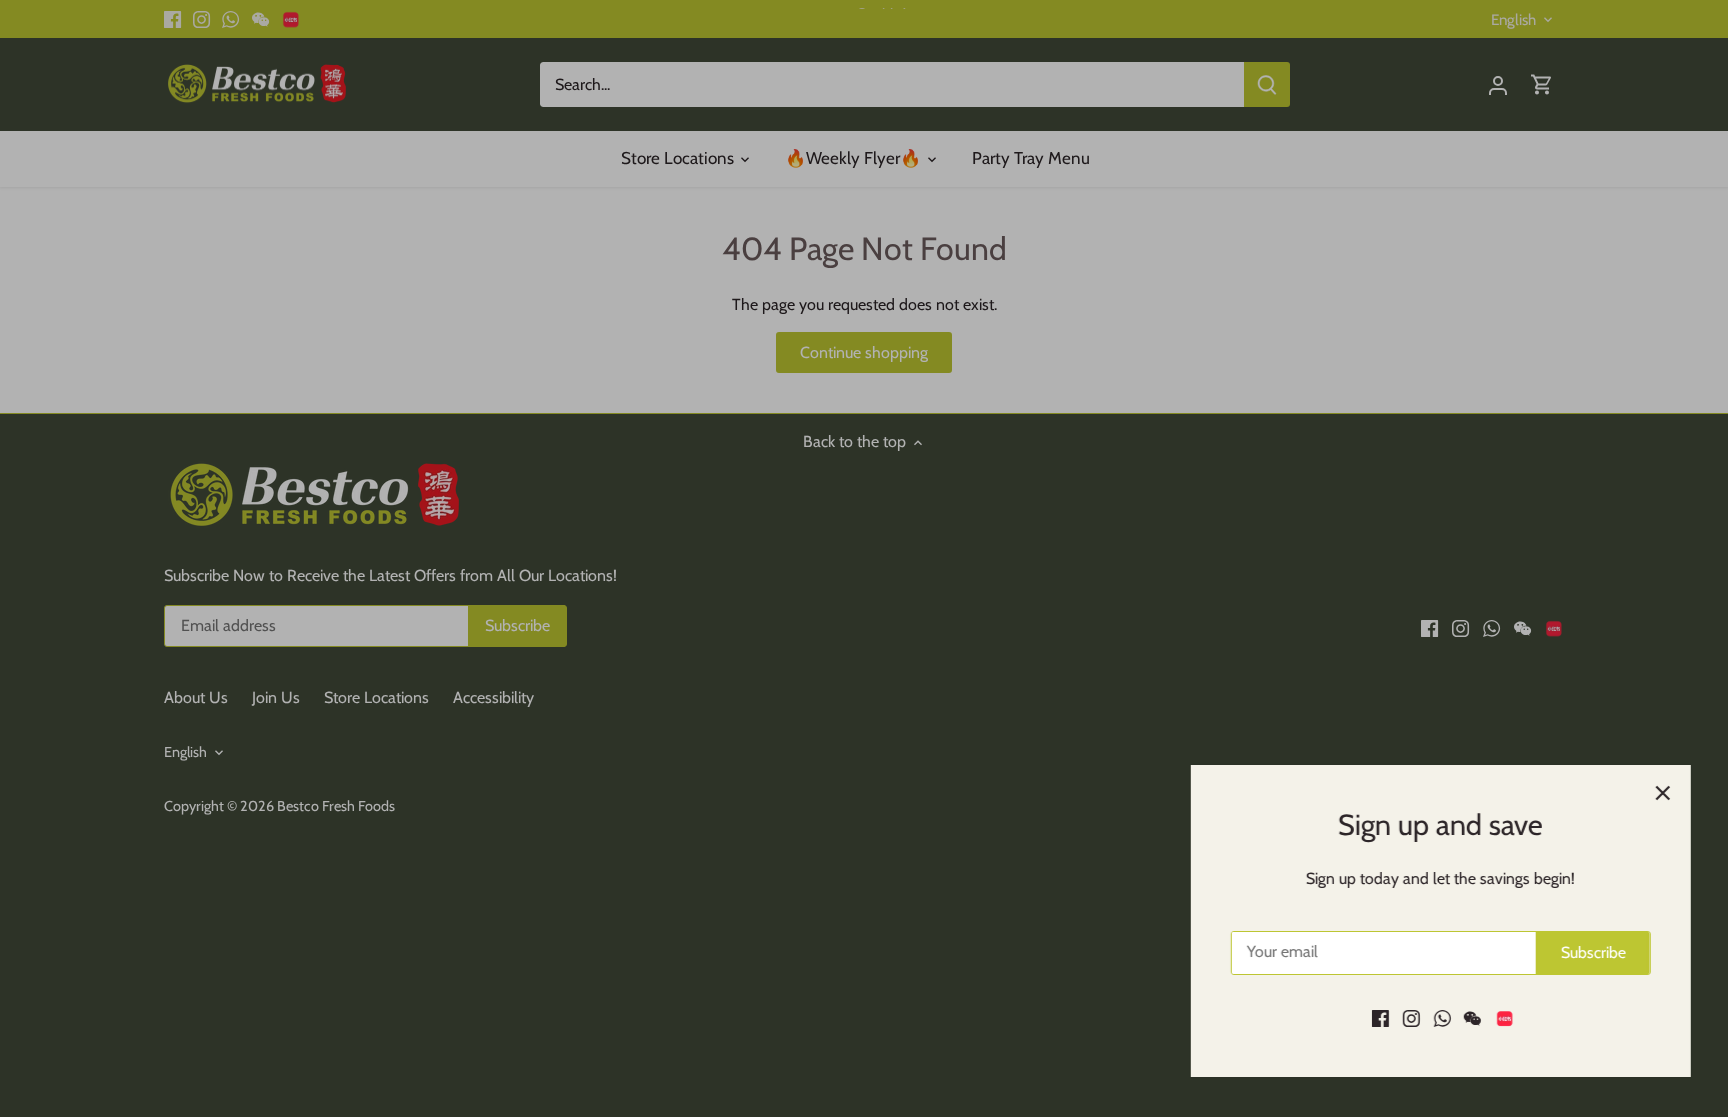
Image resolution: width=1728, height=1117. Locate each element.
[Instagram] (1408, 1018)
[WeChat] (1469, 1018)
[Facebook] (1377, 1018)
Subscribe (1590, 952)
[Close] (1660, 793)
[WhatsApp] (1439, 1018)
